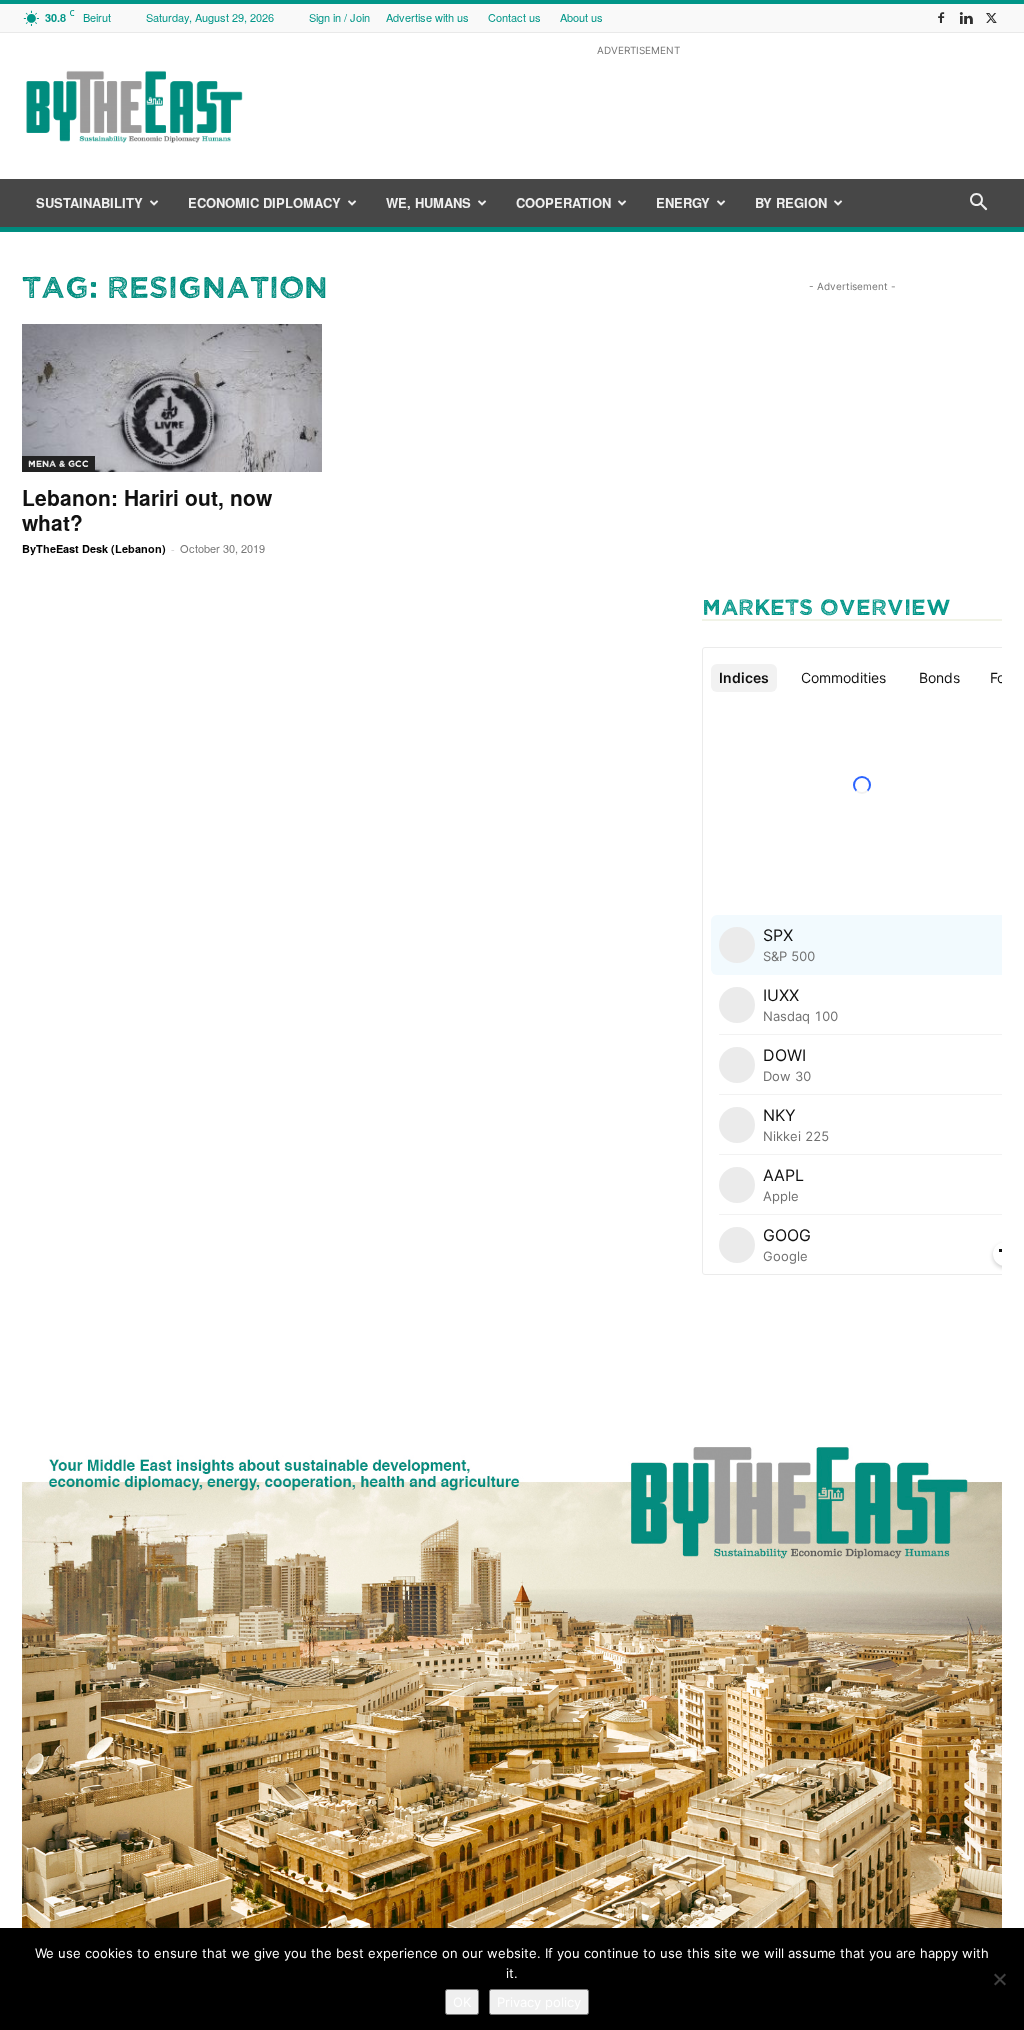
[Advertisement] (638, 106)
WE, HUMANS (428, 202)
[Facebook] (941, 17)
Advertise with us (427, 17)
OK (462, 2002)
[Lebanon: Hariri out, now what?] (172, 398)
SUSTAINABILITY (89, 202)
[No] (999, 1979)
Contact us (514, 17)
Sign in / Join (339, 17)
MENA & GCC (58, 463)
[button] (978, 204)
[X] (991, 17)
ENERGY (683, 202)
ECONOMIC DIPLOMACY (264, 202)
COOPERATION (563, 202)
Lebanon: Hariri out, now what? (147, 509)
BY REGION (791, 202)
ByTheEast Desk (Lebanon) (94, 548)
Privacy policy (539, 2002)
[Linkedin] (966, 17)
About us (581, 17)
